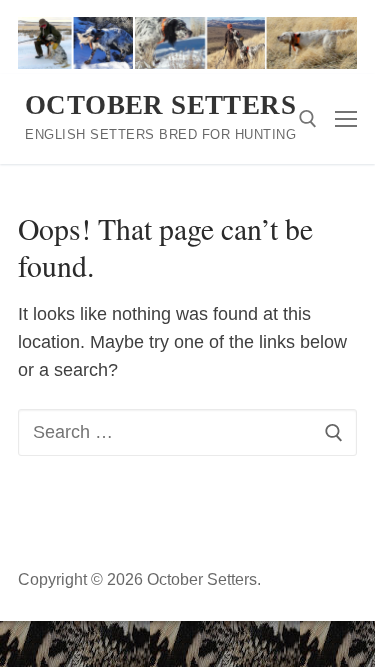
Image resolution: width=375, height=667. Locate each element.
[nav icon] (346, 119)
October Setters (160, 105)
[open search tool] (308, 119)
